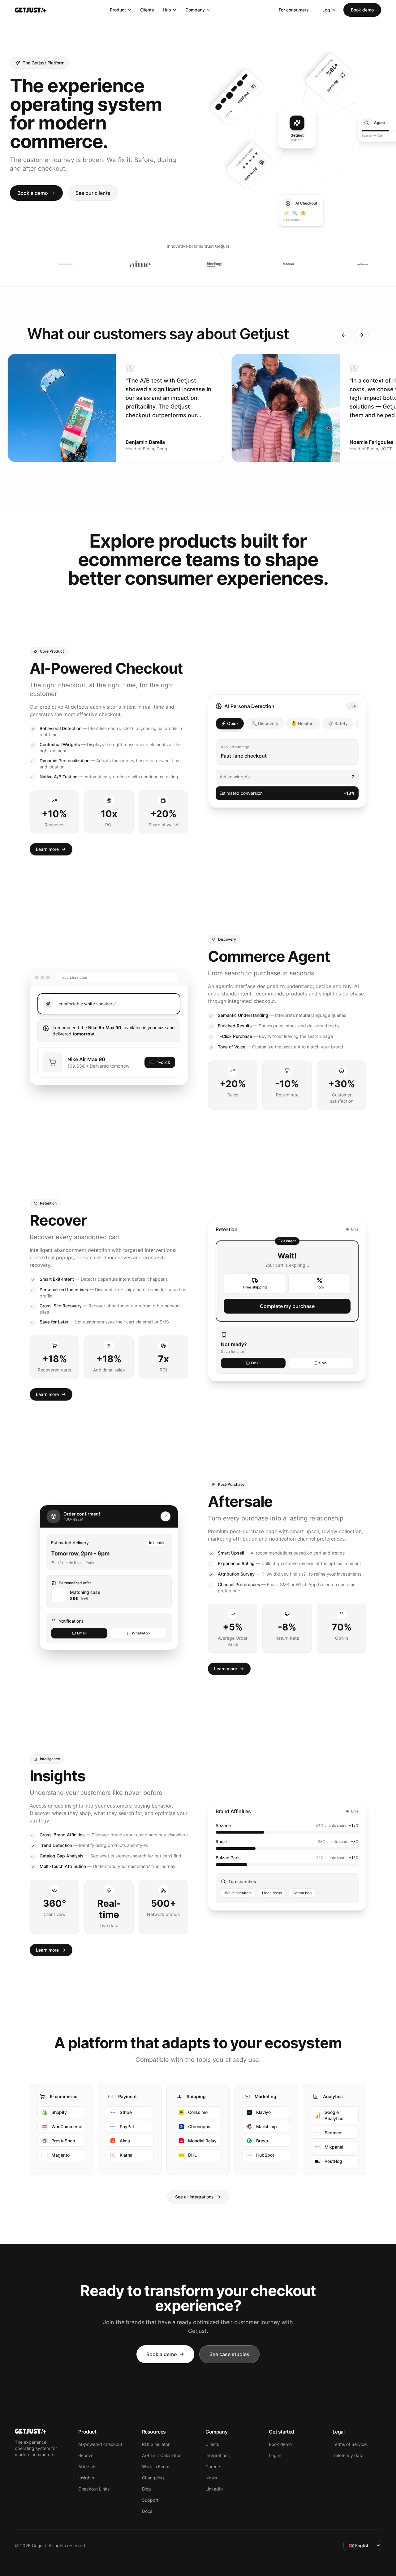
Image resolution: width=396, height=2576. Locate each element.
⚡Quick (230, 723)
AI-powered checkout (100, 2444)
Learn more (47, 849)
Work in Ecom (156, 2467)
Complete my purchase (287, 1306)
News (211, 2478)
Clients (147, 10)
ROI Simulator (156, 2444)
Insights (86, 2478)
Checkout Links (94, 2489)
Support (150, 2500)
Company (195, 10)
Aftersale (87, 2467)
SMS (323, 1363)
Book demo (362, 10)
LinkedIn (214, 2489)
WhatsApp (141, 1633)
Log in (329, 10)
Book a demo (33, 193)
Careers (213, 2467)
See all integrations (194, 2197)
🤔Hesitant (303, 723)
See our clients (93, 193)
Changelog (153, 2478)
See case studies (229, 2354)
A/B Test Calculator (161, 2455)
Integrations (217, 2455)
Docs (147, 2511)
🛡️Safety (338, 723)
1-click (164, 1062)
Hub (167, 10)
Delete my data (348, 2455)
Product (118, 10)
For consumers (294, 10)
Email (256, 1363)
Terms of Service (350, 2444)
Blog (146, 2489)
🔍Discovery (265, 723)
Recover (87, 2455)
